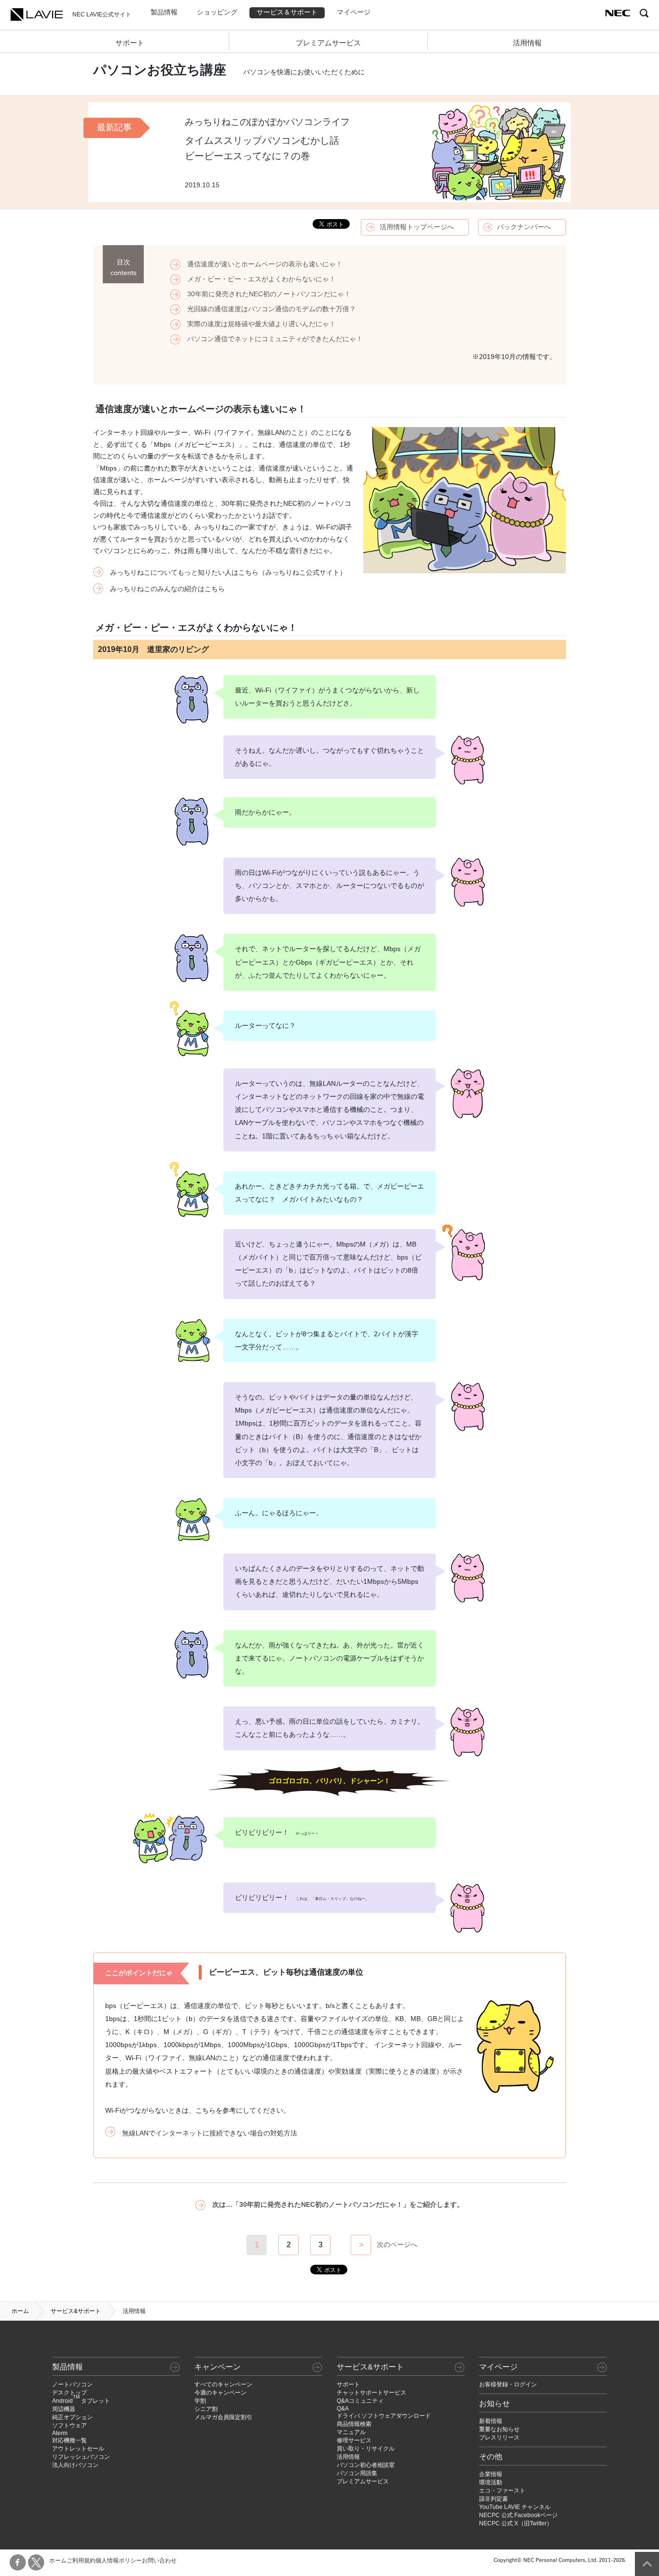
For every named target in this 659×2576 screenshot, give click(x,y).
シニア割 (206, 2409)
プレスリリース (499, 2438)
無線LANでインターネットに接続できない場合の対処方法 (210, 2133)
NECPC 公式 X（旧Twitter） (516, 2523)
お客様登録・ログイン (508, 2384)
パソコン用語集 (357, 2473)
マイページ (354, 12)
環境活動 (491, 2482)
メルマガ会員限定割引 (223, 2417)
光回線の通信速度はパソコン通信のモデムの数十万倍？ (272, 309)
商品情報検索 (354, 2424)
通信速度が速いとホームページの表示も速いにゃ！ (265, 264)
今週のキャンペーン (220, 2393)
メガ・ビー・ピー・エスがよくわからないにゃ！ (261, 279)
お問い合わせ (159, 2561)
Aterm (60, 2433)
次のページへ (397, 2244)
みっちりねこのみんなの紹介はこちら (167, 589)
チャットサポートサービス (371, 2393)
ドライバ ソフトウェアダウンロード (384, 2416)
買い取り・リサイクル (366, 2449)
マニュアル (351, 2432)
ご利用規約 (81, 2561)
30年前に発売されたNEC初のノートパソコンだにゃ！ (269, 294)
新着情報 (491, 2421)
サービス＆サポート (287, 12)
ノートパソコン (72, 2384)
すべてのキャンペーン (223, 2384)
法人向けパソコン (75, 2465)
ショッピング (217, 12)
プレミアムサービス (328, 43)
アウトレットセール (78, 2449)
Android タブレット (81, 2401)
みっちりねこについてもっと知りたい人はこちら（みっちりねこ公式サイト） (228, 573)
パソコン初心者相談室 (366, 2465)
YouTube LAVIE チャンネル (515, 2507)
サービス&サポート (76, 2311)
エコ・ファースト (502, 2491)
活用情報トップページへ (417, 227)
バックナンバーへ (524, 227)
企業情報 (491, 2474)
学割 (200, 2401)
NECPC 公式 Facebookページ (518, 2515)
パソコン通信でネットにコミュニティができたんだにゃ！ (275, 339)
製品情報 (164, 12)
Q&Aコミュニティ (360, 2401)
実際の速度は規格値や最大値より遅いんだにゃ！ (261, 324)
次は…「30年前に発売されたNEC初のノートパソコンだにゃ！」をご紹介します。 (338, 2205)
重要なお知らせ (499, 2429)
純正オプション (72, 2417)
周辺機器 (64, 2409)
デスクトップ (69, 2393)
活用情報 (527, 43)
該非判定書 (494, 2499)
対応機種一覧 (69, 2440)
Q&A (343, 2409)
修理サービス (354, 2440)
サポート (130, 43)
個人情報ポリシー (119, 2561)
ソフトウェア (69, 2425)
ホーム (20, 2311)
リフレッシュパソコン (81, 2457)
